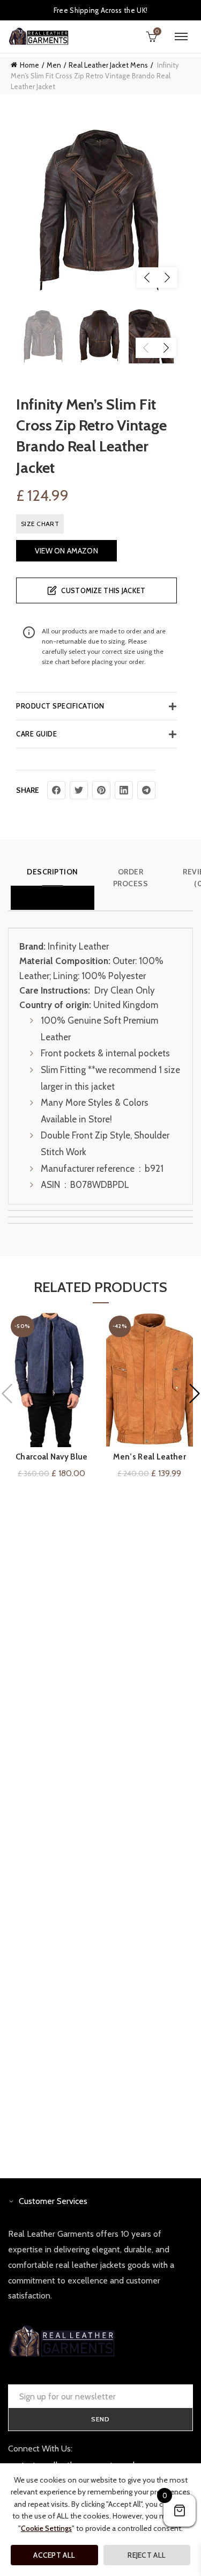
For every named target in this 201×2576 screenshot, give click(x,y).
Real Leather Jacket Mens (108, 65)
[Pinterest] (101, 790)
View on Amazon (66, 551)
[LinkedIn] (124, 790)
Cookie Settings (46, 2528)
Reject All (147, 2555)
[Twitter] (79, 790)
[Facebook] (56, 790)
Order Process (131, 878)
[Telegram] (146, 790)
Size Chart (40, 524)
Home (29, 65)
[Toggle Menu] (181, 37)
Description (53, 872)
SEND (100, 2419)
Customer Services (53, 2201)
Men (54, 65)
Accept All (54, 2555)
